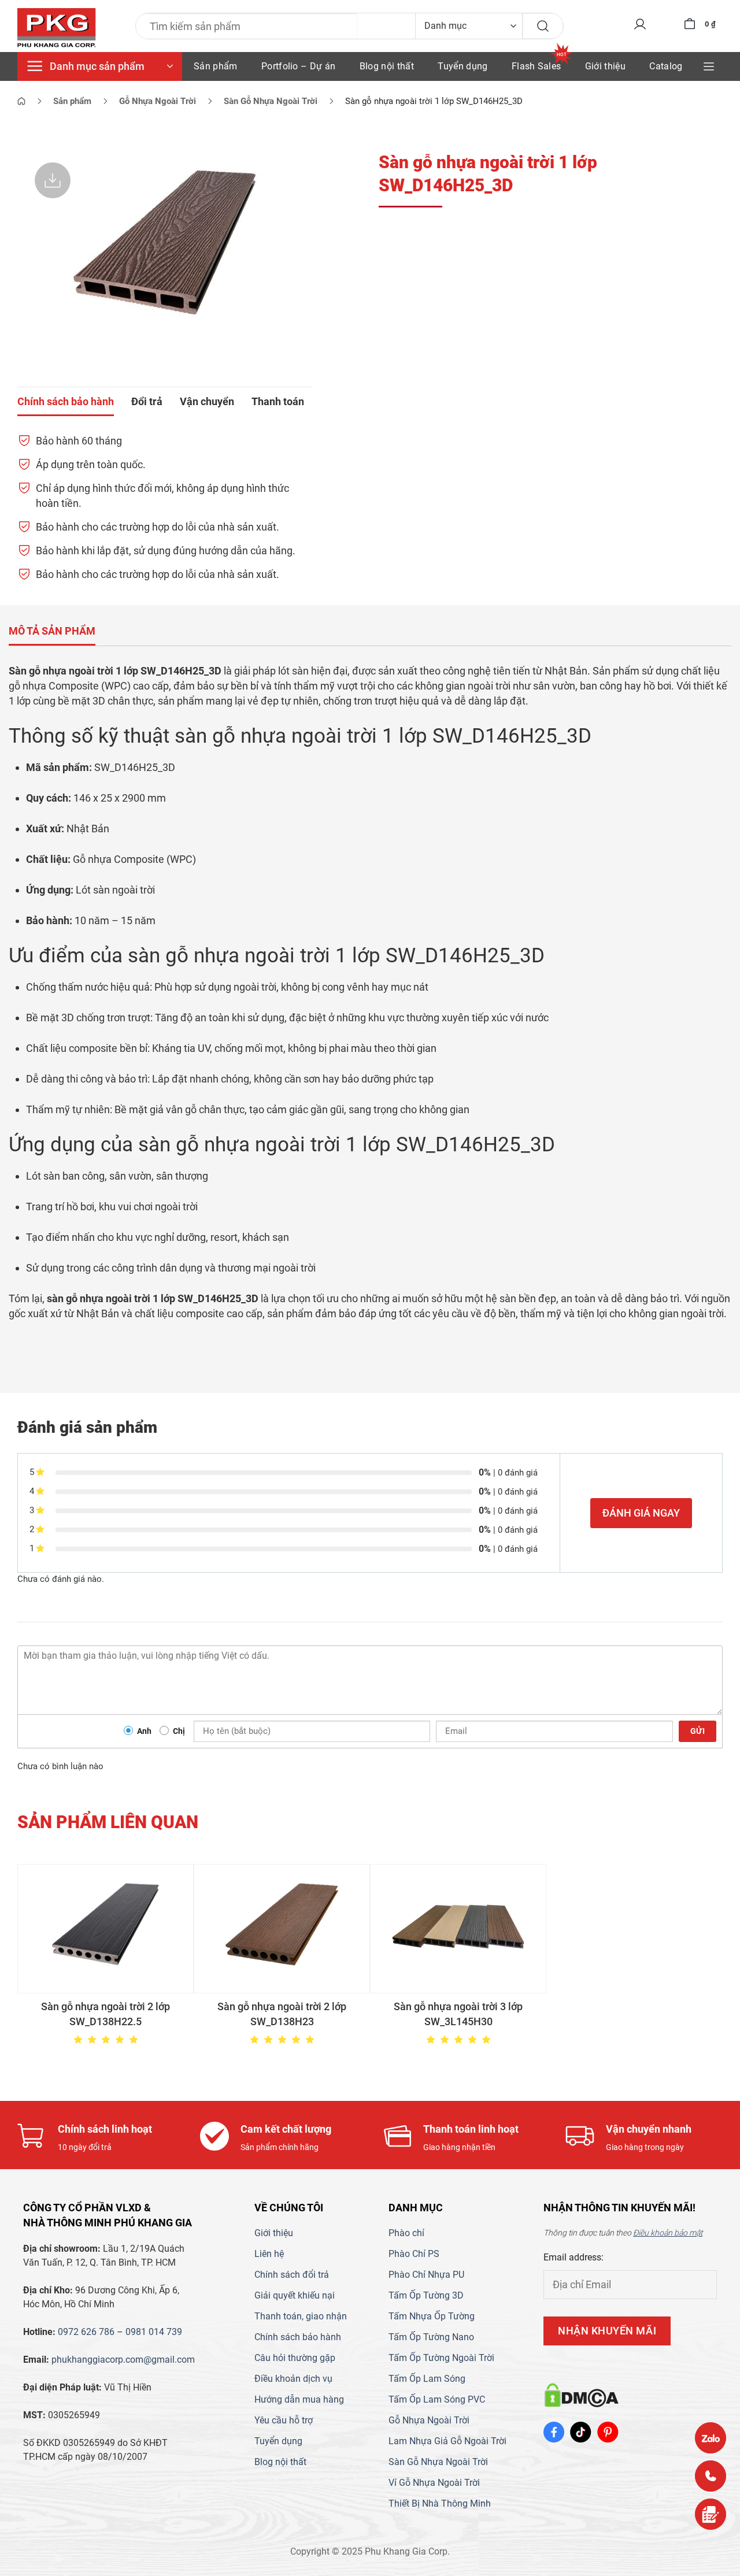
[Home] (21, 101)
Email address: (573, 2257)
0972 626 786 (86, 2332)
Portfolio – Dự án (298, 66)
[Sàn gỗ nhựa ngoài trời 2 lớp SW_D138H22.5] (106, 1929)
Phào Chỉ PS (414, 2254)
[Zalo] (711, 2438)
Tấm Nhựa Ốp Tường (432, 2316)
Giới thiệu (605, 66)
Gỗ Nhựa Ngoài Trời (429, 2420)
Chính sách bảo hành (298, 2337)
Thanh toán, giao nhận (301, 2316)
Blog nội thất (387, 66)
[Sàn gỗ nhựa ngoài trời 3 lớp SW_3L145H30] (458, 1929)
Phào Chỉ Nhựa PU (426, 2275)
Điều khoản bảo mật (668, 2233)
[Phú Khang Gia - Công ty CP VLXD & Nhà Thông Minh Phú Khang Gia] (57, 28)
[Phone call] (711, 2476)
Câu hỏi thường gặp (295, 2358)
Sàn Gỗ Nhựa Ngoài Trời (438, 2462)
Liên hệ (269, 2254)
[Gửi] (543, 26)
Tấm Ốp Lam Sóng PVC (437, 2399)
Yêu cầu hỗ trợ (284, 2420)
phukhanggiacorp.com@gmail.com (123, 2360)
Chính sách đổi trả (292, 2275)
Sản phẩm (216, 66)
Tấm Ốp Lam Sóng (427, 2379)
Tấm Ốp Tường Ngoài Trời (441, 2358)
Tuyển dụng (462, 66)
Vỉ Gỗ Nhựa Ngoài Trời (434, 2483)
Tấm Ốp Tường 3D (426, 2295)
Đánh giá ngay (641, 1513)
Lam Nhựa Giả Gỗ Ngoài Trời (447, 2441)
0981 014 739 (154, 2332)
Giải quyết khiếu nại (295, 2295)
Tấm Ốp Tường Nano (431, 2337)
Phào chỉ (406, 2233)
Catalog (666, 66)
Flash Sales (536, 66)
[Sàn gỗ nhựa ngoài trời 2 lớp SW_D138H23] (282, 1929)
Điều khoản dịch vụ (293, 2379)
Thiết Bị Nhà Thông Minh (440, 2503)
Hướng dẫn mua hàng (299, 2399)
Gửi (698, 1731)
